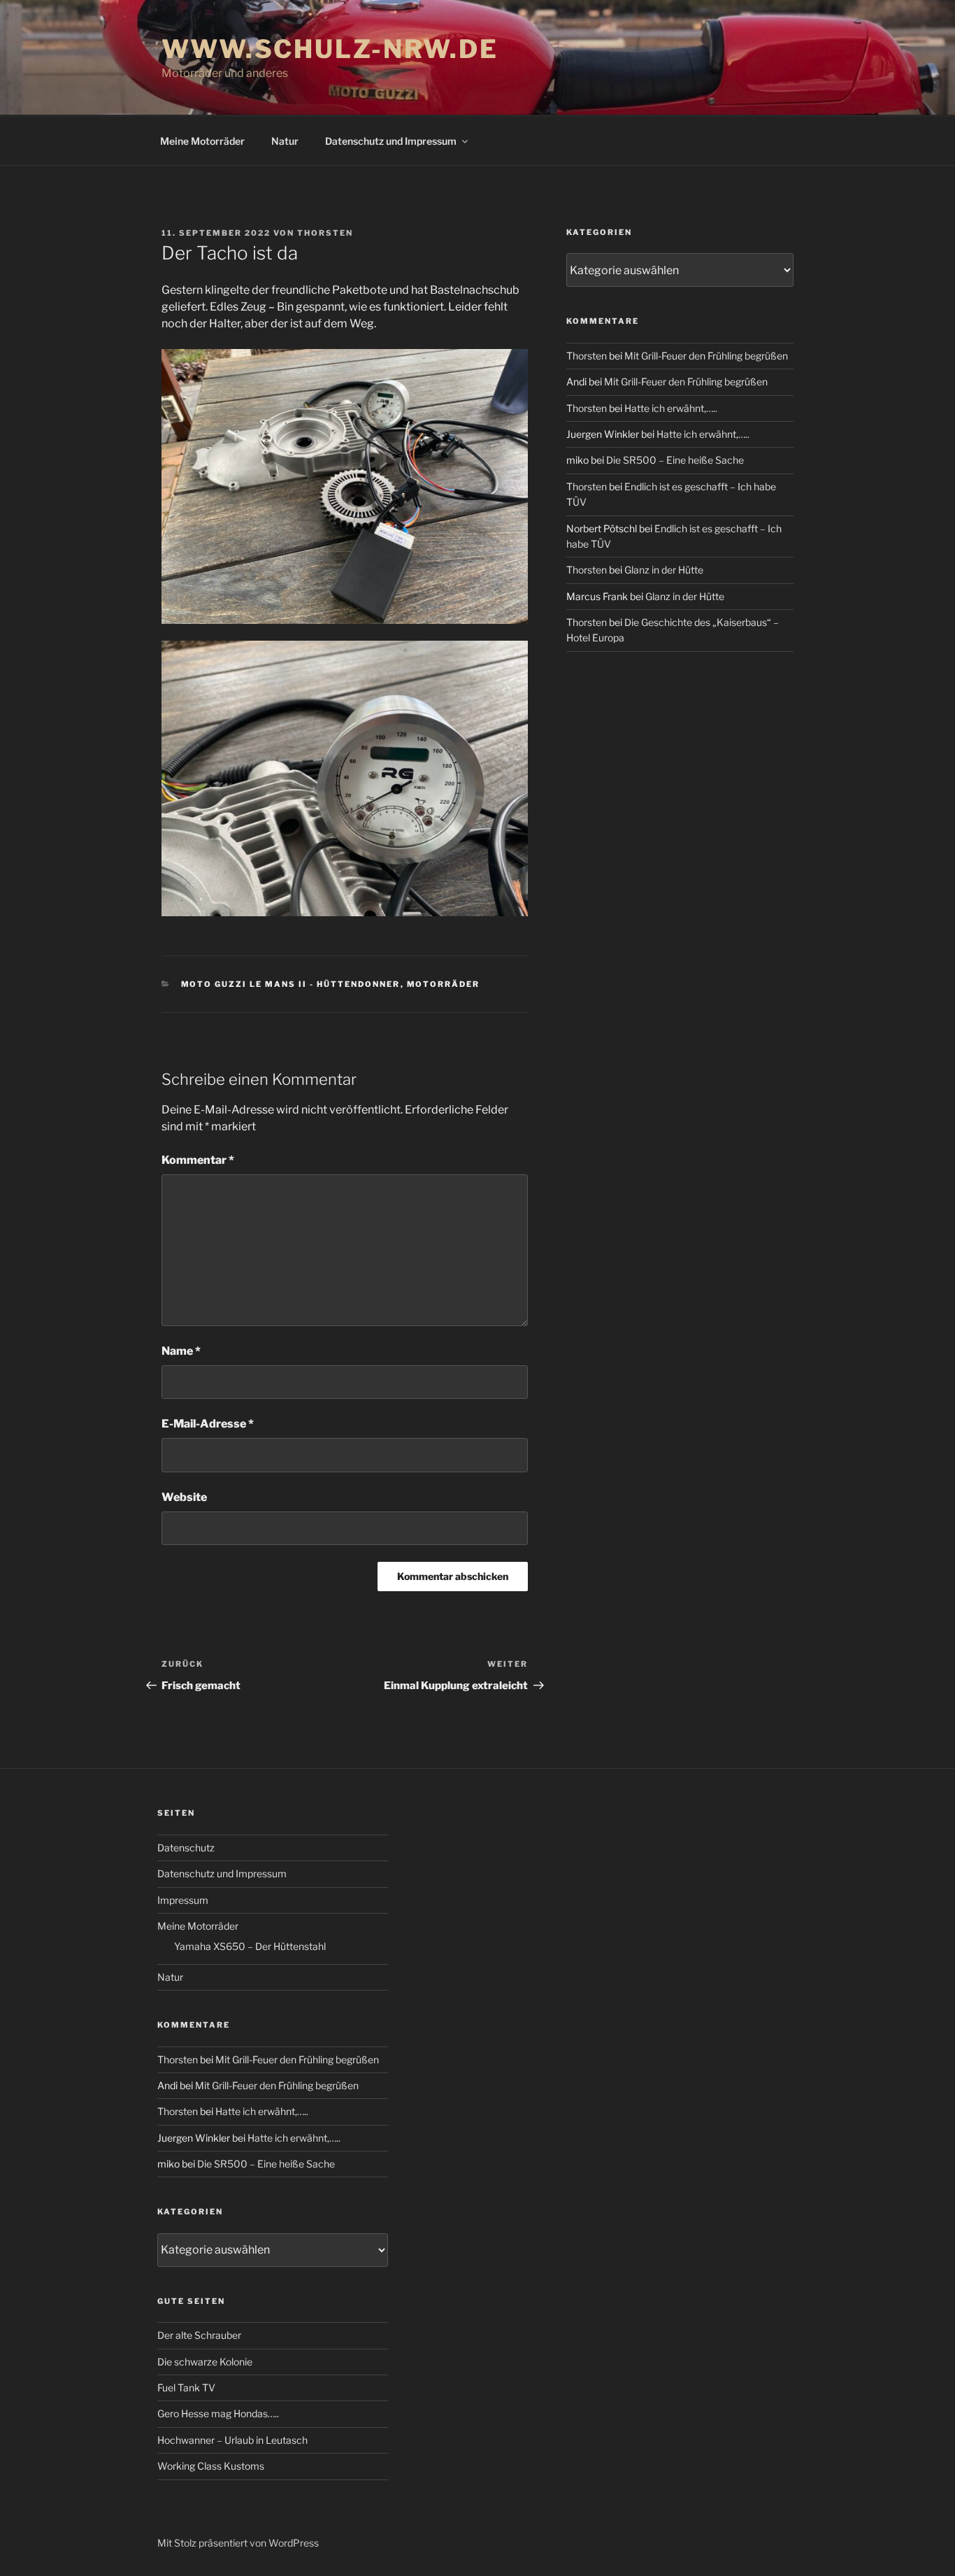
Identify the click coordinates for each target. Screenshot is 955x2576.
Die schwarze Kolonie (205, 2362)
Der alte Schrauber (199, 2335)
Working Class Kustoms (211, 2466)
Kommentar (198, 1160)
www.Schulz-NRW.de (330, 49)
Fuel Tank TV (186, 2388)
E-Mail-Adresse (208, 1424)
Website (184, 1497)
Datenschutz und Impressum (391, 141)
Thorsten (325, 233)
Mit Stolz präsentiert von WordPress (238, 2543)
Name (181, 1351)
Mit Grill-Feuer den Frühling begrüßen (706, 356)
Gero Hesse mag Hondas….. (218, 2413)
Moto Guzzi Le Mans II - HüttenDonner (291, 984)
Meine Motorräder (202, 141)
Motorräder (444, 984)
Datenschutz (186, 1848)
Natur (285, 141)
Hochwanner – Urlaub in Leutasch (232, 2440)
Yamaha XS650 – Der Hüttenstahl (250, 1946)
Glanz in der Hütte (664, 570)
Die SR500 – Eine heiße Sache (675, 460)
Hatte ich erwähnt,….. (671, 408)
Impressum (183, 1900)
